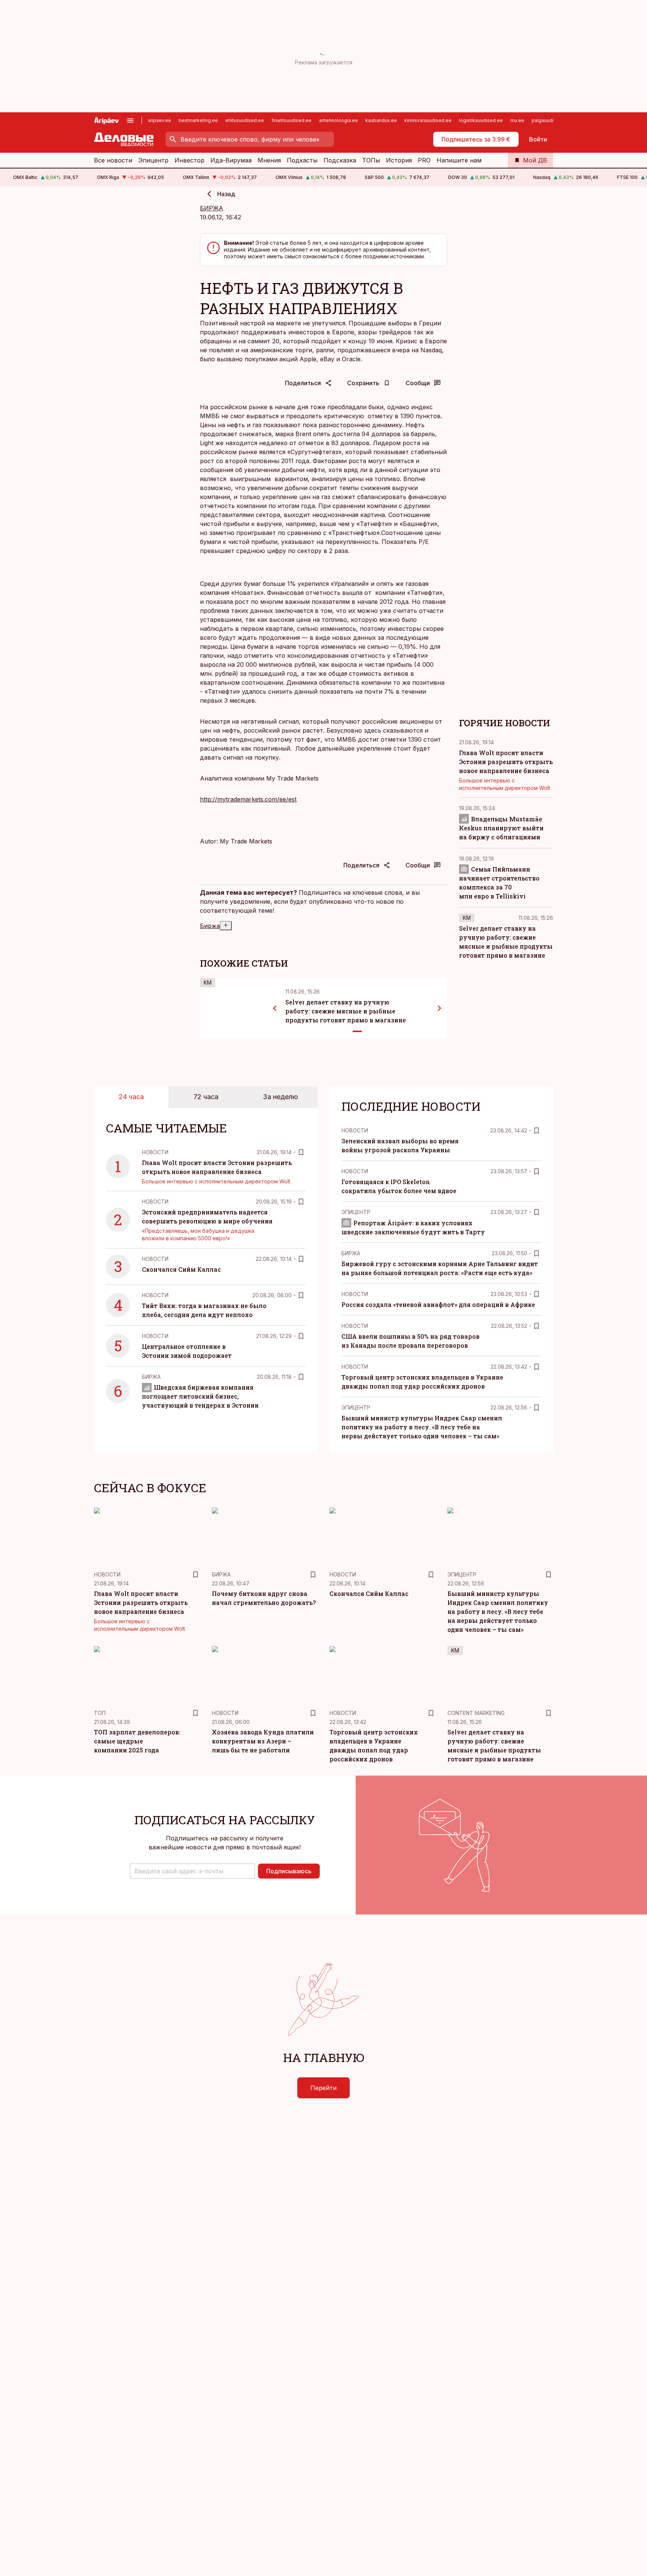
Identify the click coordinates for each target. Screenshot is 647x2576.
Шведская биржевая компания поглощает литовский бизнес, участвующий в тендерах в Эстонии (200, 1396)
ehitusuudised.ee (245, 120)
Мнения (269, 160)
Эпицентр (153, 160)
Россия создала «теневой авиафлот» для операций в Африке (438, 1304)
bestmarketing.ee (198, 120)
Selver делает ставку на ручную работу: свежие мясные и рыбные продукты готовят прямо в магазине (346, 1011)
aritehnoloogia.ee (338, 120)
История (399, 160)
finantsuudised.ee (291, 120)
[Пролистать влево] (275, 1008)
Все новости (113, 160)
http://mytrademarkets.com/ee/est (248, 799)
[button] (192, 1871)
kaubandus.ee (381, 120)
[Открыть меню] (130, 121)
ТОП (100, 1713)
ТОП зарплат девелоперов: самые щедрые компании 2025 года (137, 1741)
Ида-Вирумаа (231, 160)
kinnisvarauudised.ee (428, 120)
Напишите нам (459, 160)
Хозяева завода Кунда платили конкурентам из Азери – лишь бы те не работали (263, 1741)
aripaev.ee (160, 120)
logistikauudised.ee (481, 120)
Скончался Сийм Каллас (181, 1269)
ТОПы (371, 160)
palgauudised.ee (550, 120)
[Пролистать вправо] (440, 1008)
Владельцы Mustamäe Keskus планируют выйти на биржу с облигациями (501, 828)
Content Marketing (476, 1713)
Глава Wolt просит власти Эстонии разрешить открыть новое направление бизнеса (506, 761)
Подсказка (340, 160)
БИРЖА (212, 208)
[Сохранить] (301, 1152)
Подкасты (302, 160)
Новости (155, 1152)
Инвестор (189, 160)
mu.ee (517, 120)
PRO (424, 160)
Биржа (210, 926)
